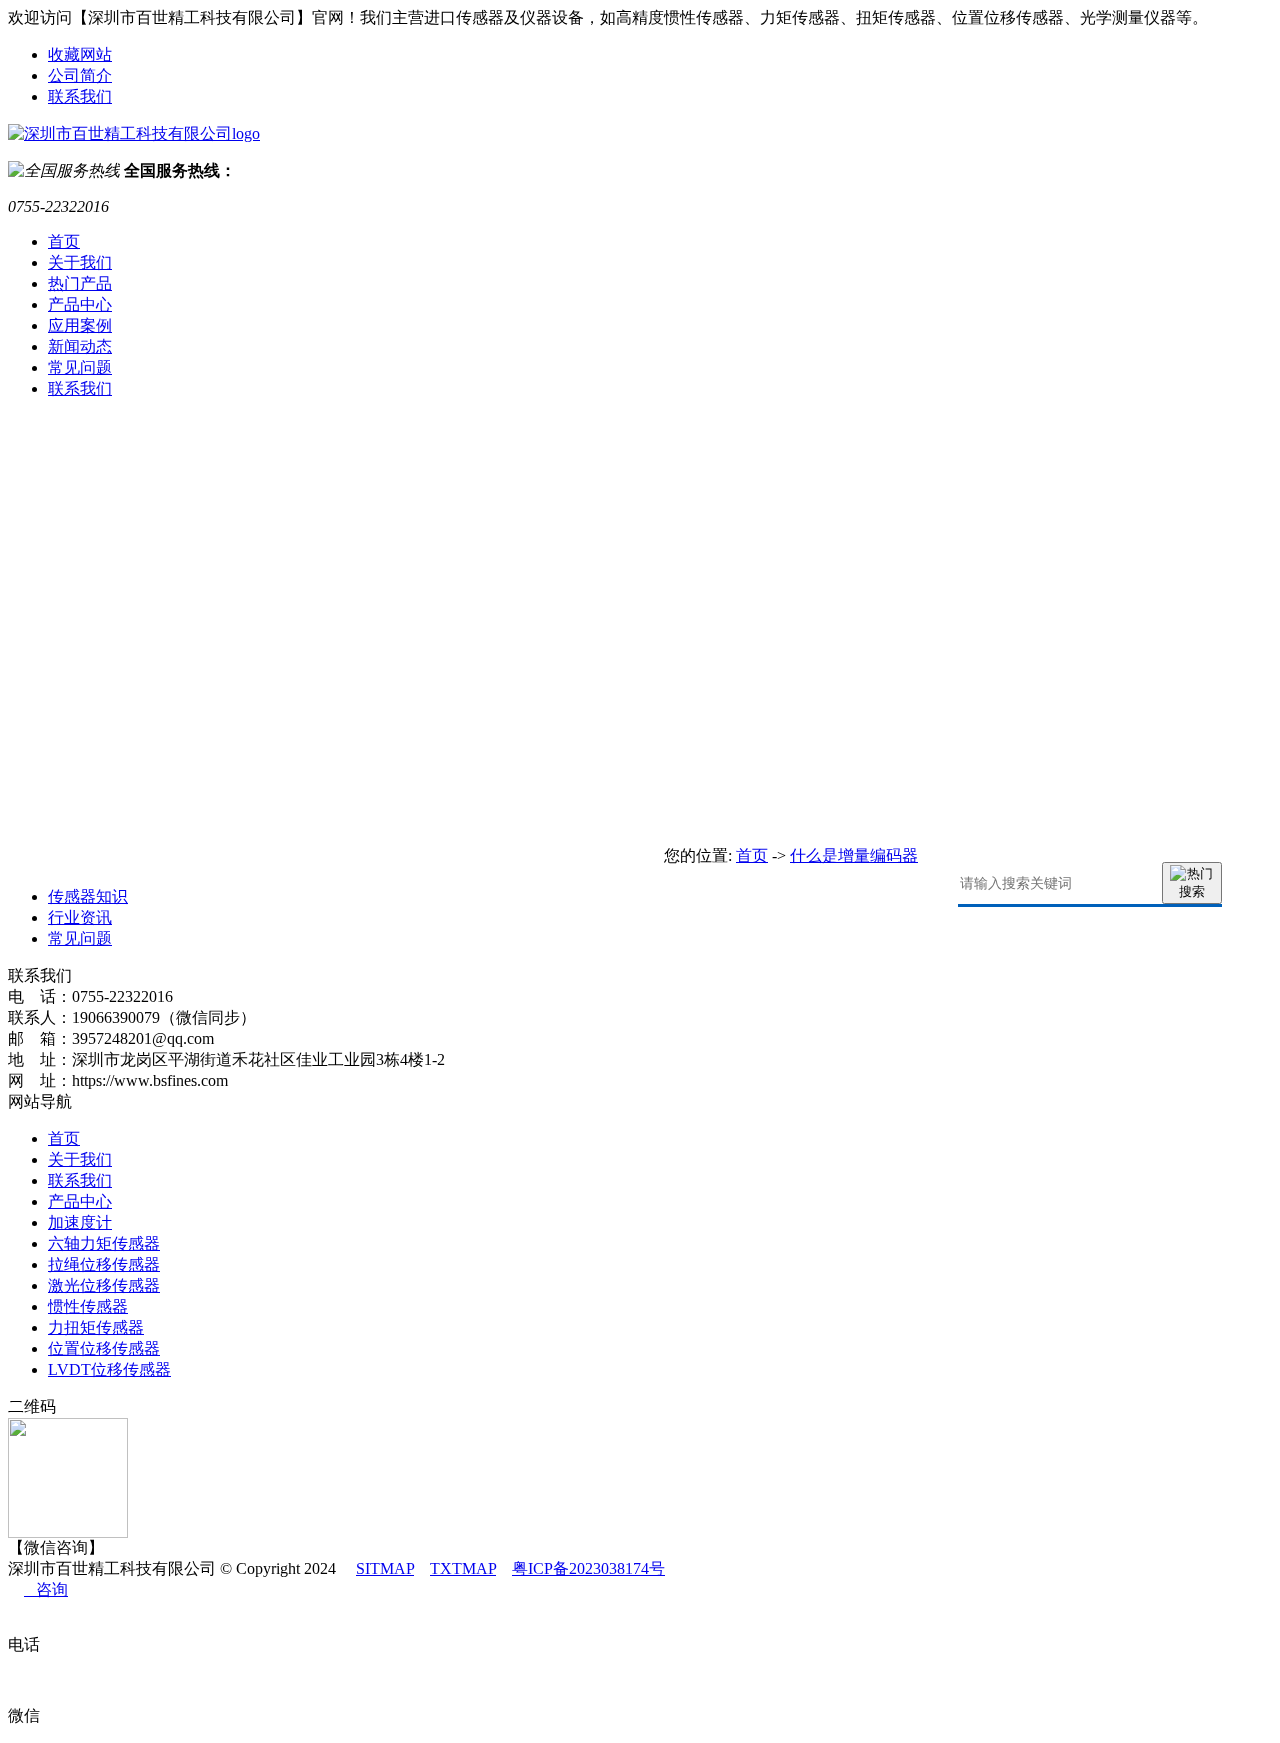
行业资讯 (80, 917)
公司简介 (80, 75)
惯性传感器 (88, 1306)
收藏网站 (80, 54)
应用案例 (80, 325)
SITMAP (385, 1568)
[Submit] (1192, 883)
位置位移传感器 (104, 1348)
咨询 (46, 1589)
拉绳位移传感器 (104, 1264)
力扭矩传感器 (96, 1327)
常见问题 (80, 367)
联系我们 (80, 96)
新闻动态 (80, 346)
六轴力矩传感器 (104, 1243)
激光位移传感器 (104, 1285)
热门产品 (80, 283)
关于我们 (80, 262)
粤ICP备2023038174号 (588, 1568)
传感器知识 (88, 896)
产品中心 (80, 304)
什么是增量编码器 (854, 855)
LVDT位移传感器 (109, 1369)
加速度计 (80, 1222)
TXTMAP (463, 1568)
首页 (64, 241)
